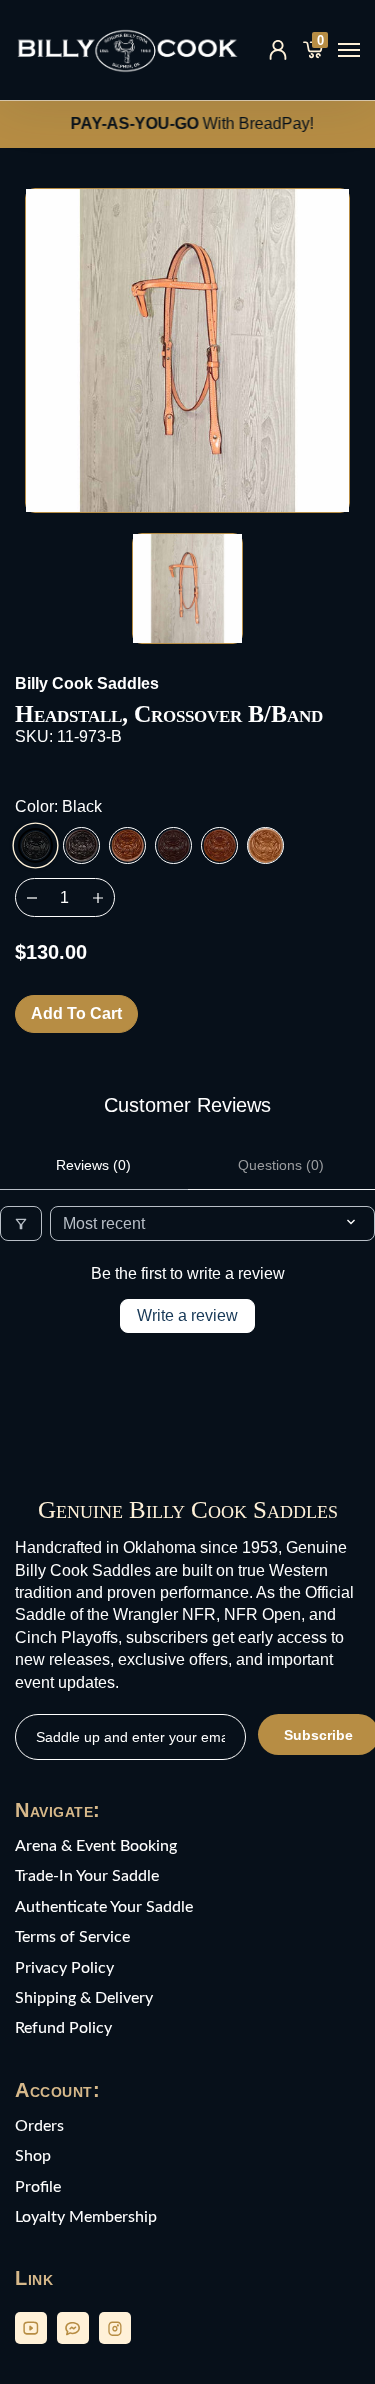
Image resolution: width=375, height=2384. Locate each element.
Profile (38, 2187)
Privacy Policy (64, 1968)
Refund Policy (63, 2028)
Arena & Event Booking (96, 1846)
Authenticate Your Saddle (104, 1907)
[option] (187, 350)
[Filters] (21, 1223)
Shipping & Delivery (84, 1998)
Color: (58, 806)
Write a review (187, 1315)
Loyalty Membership (86, 2217)
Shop (33, 2156)
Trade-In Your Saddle (87, 1876)
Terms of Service (72, 1937)
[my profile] (278, 50)
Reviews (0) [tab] (93, 1165)
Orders (39, 2126)
